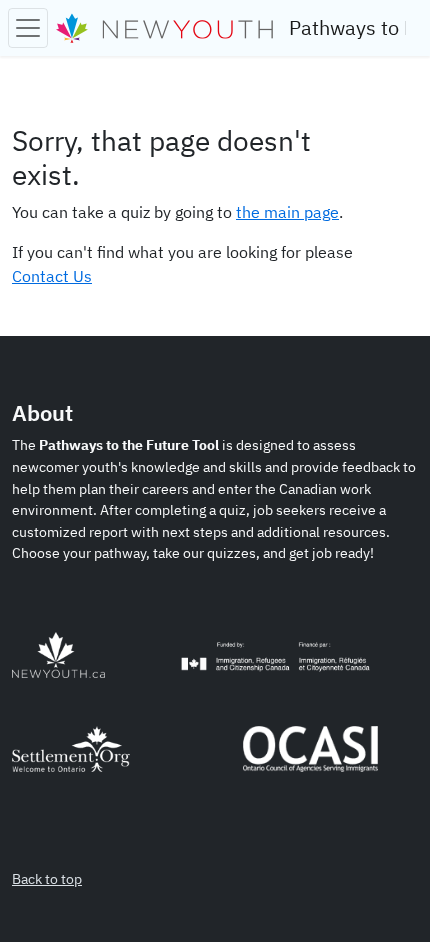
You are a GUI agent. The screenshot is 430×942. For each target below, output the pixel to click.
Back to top (47, 878)
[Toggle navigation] (28, 28)
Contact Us (52, 276)
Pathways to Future (347, 27)
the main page (287, 212)
